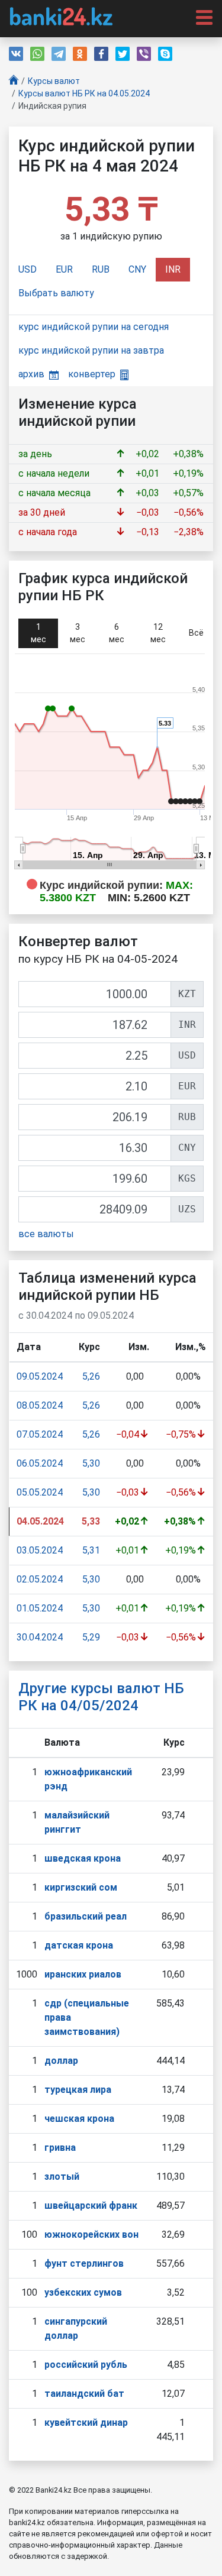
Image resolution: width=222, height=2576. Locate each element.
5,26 (91, 1376)
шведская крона (83, 1858)
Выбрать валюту (56, 293)
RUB (101, 269)
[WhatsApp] (37, 54)
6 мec (117, 633)
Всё (196, 633)
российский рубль (86, 2365)
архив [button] (31, 374)
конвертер (92, 374)
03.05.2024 (40, 1550)
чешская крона (79, 2119)
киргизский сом (81, 1887)
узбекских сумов (83, 2292)
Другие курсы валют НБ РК (101, 1697)
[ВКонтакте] (16, 54)
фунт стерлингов (84, 2263)
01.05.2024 (40, 1608)
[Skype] (165, 54)
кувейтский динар (86, 2423)
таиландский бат (84, 2394)
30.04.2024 (40, 1637)
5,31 (91, 1550)
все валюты (46, 1234)
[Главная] (14, 81)
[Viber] (144, 54)
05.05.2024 (40, 1492)
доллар (61, 2061)
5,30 (91, 1463)
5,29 (91, 1637)
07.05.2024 (40, 1434)
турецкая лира (78, 2090)
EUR (64, 269)
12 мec (158, 633)
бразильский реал (86, 1916)
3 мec (78, 633)
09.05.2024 (40, 1376)
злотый (62, 2177)
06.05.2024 (40, 1463)
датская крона (79, 1945)
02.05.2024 (40, 1579)
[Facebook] (101, 54)
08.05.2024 (40, 1405)
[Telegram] (59, 54)
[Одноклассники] (80, 54)
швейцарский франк (91, 2206)
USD (28, 269)
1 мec (38, 633)
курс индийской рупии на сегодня (94, 327)
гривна (60, 2148)
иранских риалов (83, 1974)
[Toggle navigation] (201, 17)
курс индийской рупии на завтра (91, 350)
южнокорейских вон (91, 2234)
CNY (137, 269)
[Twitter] (123, 54)
